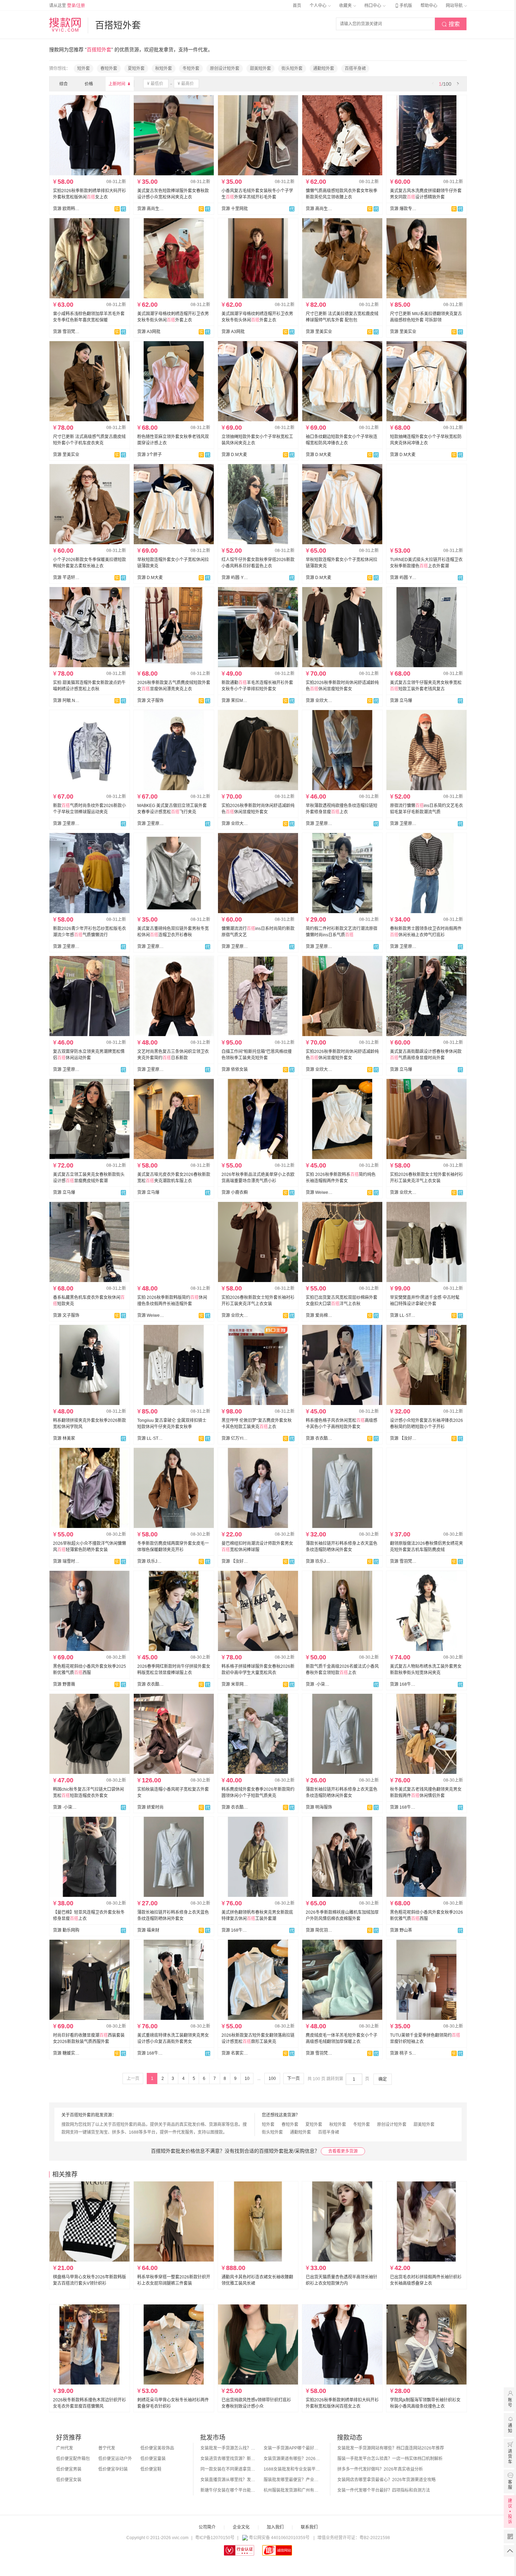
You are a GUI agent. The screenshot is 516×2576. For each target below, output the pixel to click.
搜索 (451, 24)
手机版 (403, 6)
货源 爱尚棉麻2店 (319, 1315)
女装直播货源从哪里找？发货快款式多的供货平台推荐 (229, 2480)
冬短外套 (191, 69)
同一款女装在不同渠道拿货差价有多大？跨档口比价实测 (229, 2469)
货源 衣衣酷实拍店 (319, 1438)
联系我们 (309, 2527)
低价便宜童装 (153, 2459)
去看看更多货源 (343, 2151)
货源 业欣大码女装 (319, 701)
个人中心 (319, 6)
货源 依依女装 (235, 1069)
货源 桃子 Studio (403, 2053)
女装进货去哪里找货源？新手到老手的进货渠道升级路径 (229, 2459)
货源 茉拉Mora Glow (235, 701)
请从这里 (67, 6)
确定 (383, 2079)
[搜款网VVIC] (65, 25)
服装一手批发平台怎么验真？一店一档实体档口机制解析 (390, 2459)
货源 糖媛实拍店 (66, 2053)
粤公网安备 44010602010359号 (279, 2538)
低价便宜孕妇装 (113, 2469)
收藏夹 (346, 6)
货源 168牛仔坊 (403, 1684)
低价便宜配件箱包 (73, 2459)
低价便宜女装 (69, 2480)
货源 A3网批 (149, 332)
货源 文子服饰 (150, 701)
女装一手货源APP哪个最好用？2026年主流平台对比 (292, 2448)
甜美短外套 (260, 69)
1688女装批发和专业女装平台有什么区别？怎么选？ (292, 2469)
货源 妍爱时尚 (150, 1807)
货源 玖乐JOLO (151, 1561)
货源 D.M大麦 (234, 455)
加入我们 (275, 2527)
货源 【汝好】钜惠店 (403, 1438)
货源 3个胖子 (150, 455)
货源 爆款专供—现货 (403, 209)
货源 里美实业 (319, 332)
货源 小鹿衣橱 (235, 1192)
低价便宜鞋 (151, 2469)
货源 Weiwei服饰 (319, 1192)
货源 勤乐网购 (66, 1930)
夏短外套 (136, 69)
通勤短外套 (324, 69)
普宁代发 (107, 2448)
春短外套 (109, 69)
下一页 (293, 2079)
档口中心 (373, 6)
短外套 (84, 69)
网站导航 (455, 6)
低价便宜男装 (69, 2469)
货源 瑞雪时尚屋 (66, 1561)
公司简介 (207, 2527)
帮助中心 (429, 6)
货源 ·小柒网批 (319, 1684)
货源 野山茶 (401, 1930)
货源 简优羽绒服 (319, 1930)
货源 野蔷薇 (64, 1684)
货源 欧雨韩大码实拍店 (66, 209)
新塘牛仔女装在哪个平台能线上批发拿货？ (229, 2490)
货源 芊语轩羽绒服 (66, 578)
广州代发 (65, 2448)
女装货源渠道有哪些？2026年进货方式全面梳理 (292, 2459)
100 (272, 2079)
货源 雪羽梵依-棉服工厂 (66, 332)
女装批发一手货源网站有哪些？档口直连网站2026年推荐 (391, 2448)
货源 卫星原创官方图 (66, 824)
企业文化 (241, 2527)
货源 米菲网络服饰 (235, 1684)
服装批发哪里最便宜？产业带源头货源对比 (292, 2480)
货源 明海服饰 (319, 1807)
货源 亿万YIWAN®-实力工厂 (235, 1438)
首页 (297, 6)
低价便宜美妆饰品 (157, 2448)
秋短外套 (164, 69)
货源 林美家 (64, 1438)
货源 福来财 (148, 1930)
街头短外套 (292, 69)
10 (247, 2079)
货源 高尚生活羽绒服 (151, 209)
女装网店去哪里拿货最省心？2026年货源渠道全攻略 (386, 2480)
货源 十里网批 (235, 209)
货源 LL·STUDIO (403, 1315)
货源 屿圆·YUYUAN (235, 578)
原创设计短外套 (225, 69)
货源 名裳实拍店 (235, 2053)
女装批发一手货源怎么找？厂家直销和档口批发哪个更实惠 (229, 2448)
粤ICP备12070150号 (215, 2538)
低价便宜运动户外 (115, 2459)
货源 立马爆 (401, 701)
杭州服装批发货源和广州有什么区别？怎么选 (292, 2490)
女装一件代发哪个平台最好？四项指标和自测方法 (384, 2490)
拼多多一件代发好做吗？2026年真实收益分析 (380, 2469)
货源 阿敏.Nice (66, 701)
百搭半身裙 (355, 69)
